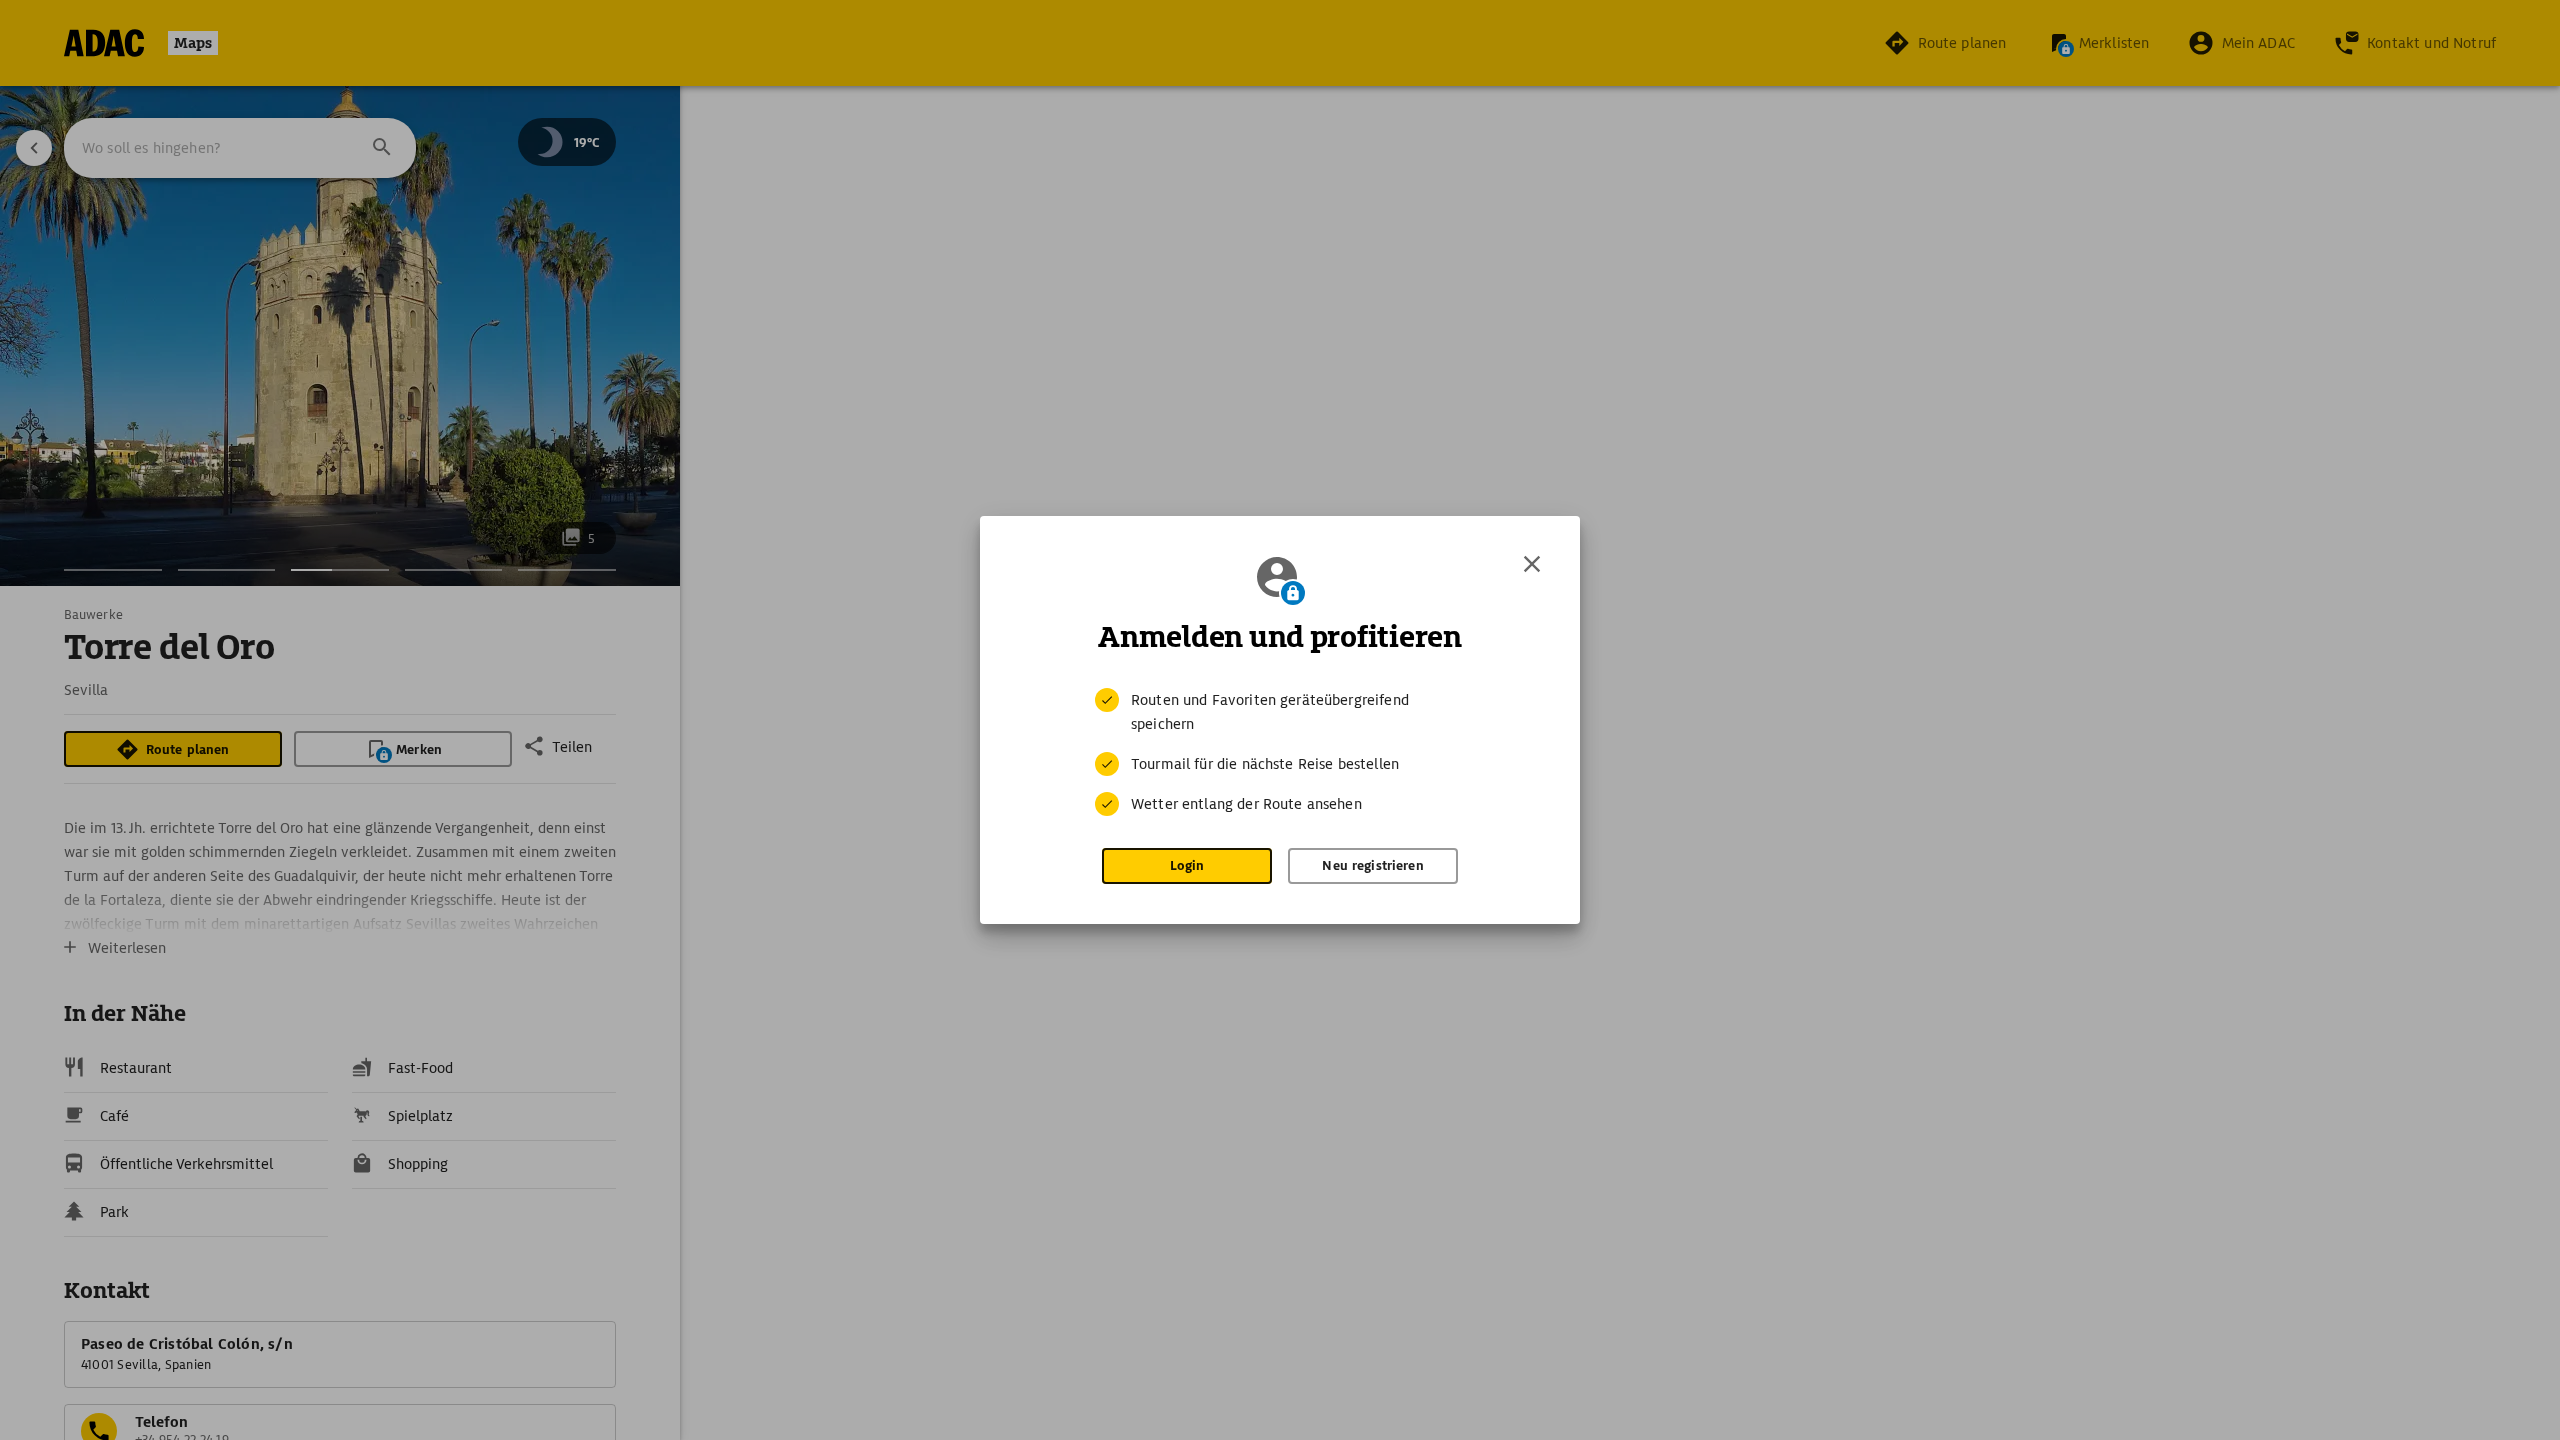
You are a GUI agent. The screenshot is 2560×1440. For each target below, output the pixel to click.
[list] (1280, 752)
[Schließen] (1532, 564)
